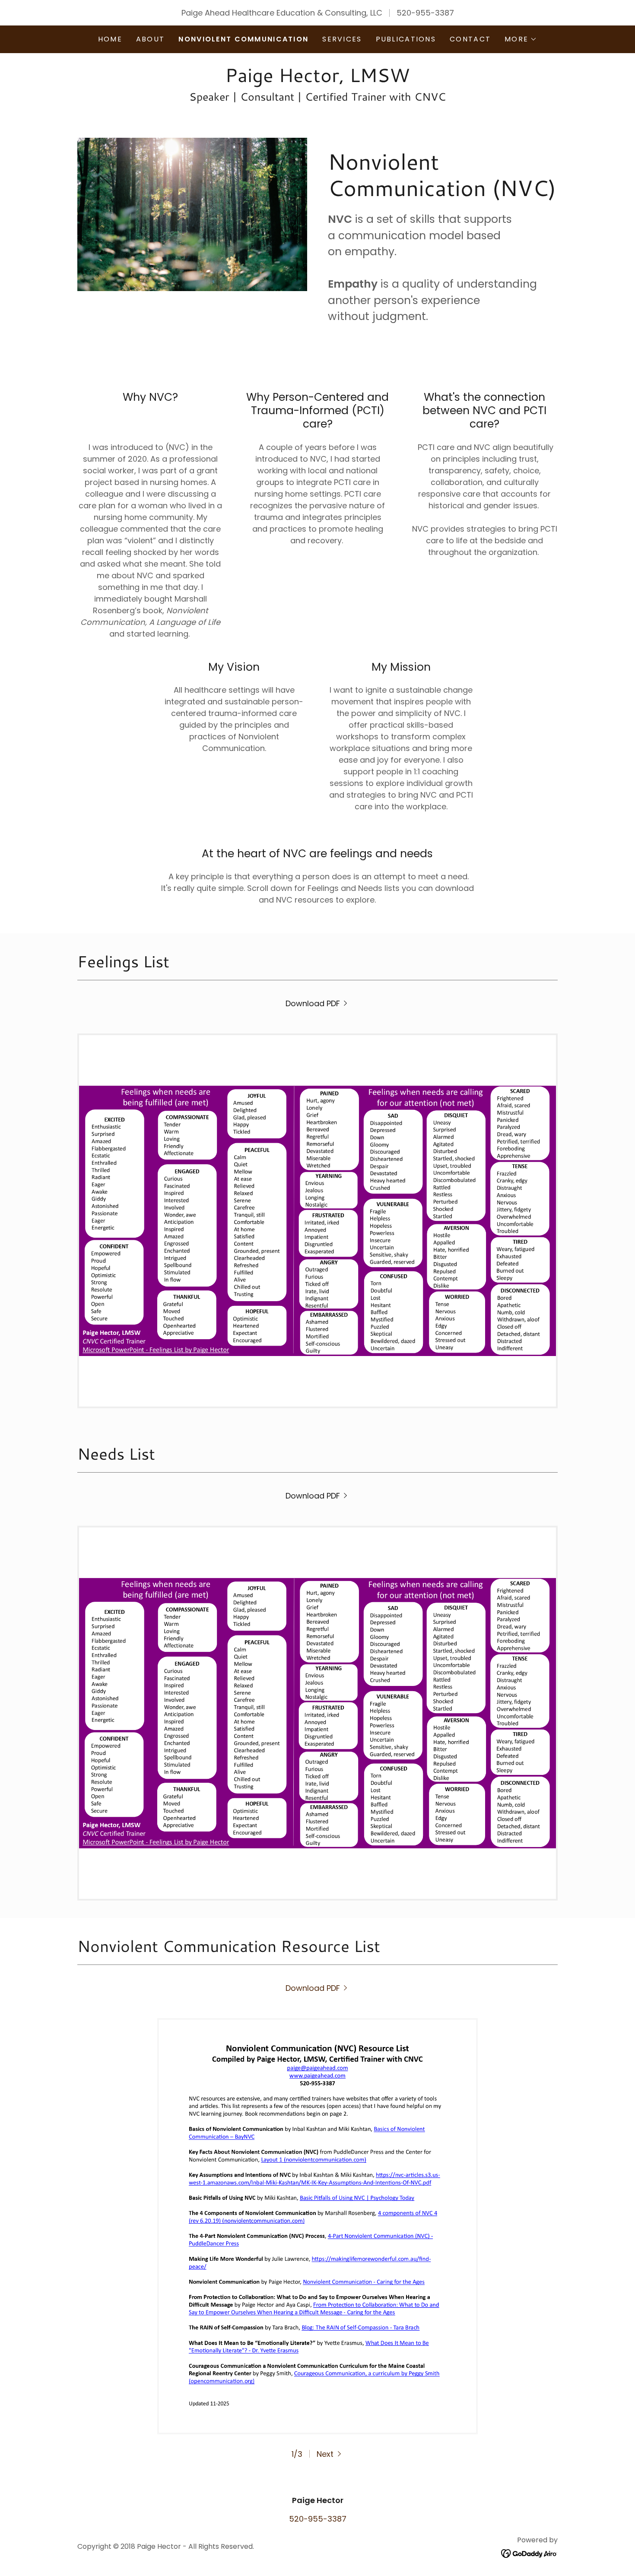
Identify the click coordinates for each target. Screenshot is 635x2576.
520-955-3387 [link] (425, 13)
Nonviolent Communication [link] (243, 39)
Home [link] (110, 39)
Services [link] (342, 39)
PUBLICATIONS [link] (406, 39)
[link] (317, 79)
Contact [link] (470, 39)
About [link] (150, 39)
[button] (521, 39)
